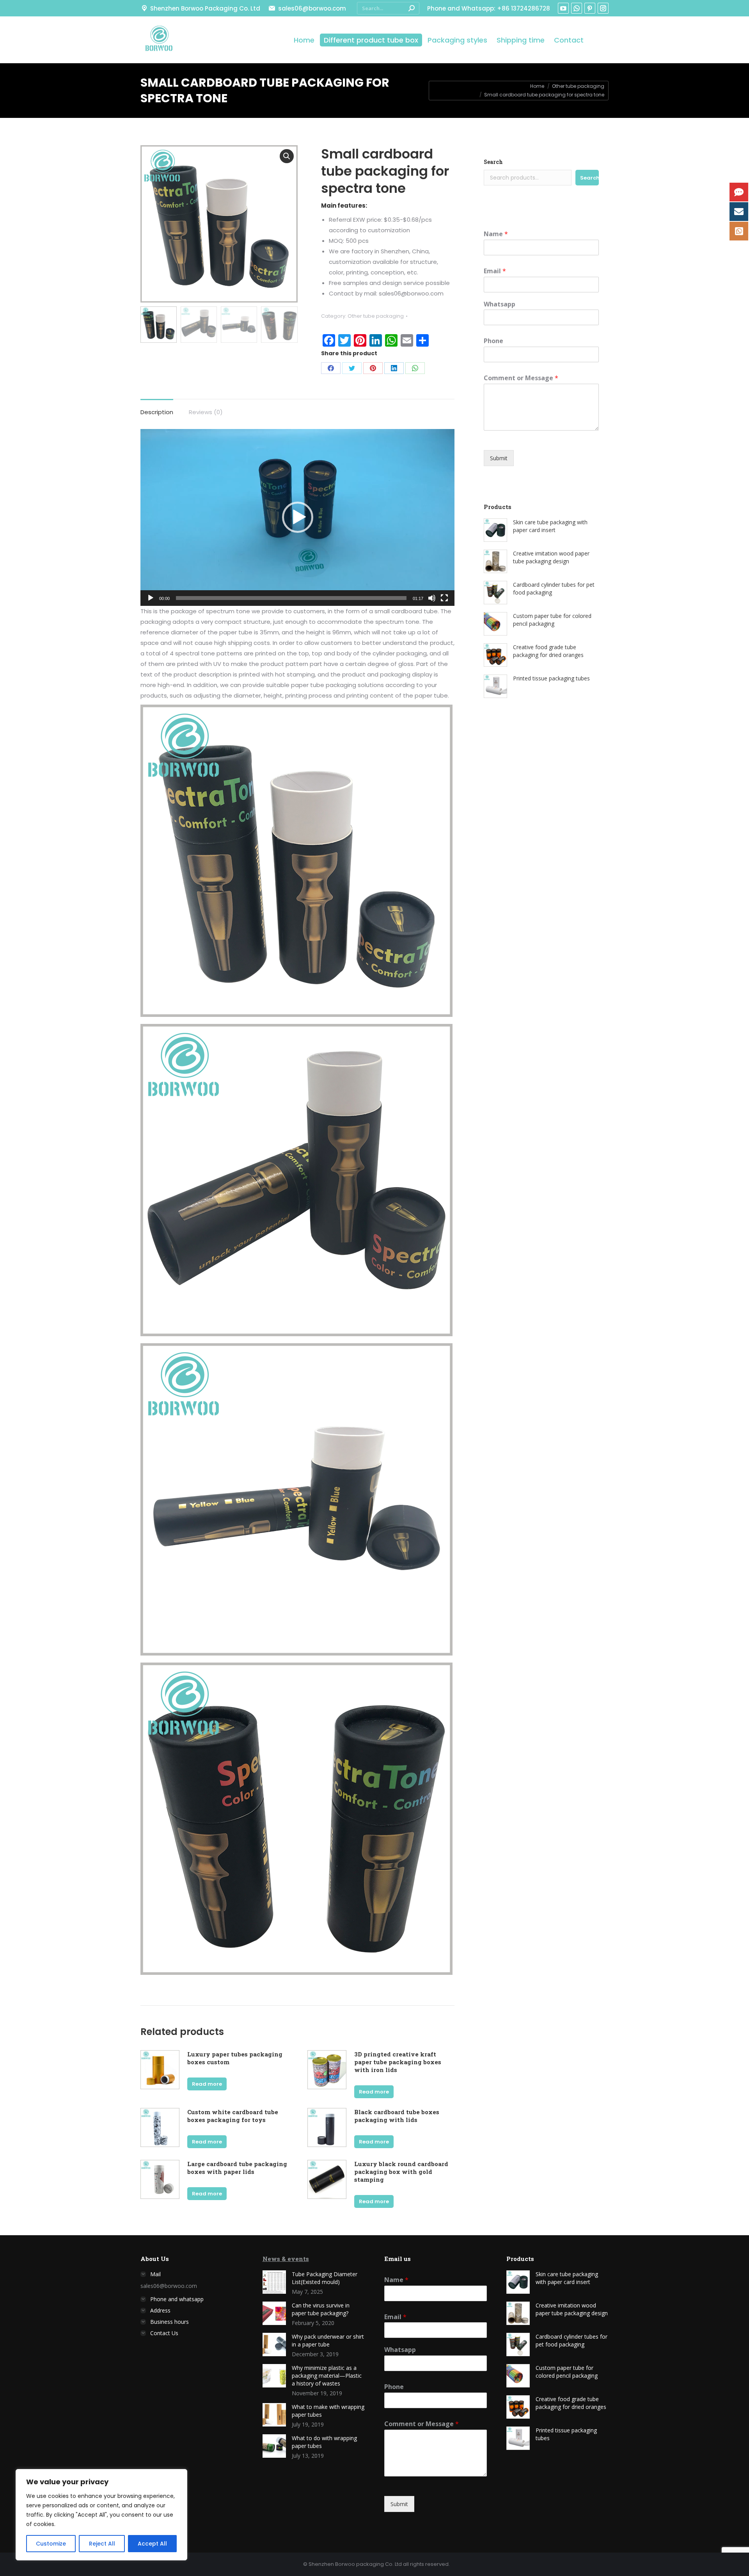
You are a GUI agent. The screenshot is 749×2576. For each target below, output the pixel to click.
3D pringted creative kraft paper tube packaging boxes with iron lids (398, 2062)
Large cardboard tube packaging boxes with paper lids (237, 2168)
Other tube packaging (376, 316)
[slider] (291, 598)
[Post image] (274, 2282)
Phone (493, 341)
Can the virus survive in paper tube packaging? (321, 2309)
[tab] (157, 408)
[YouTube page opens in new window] (563, 8)
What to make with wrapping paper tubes (328, 2411)
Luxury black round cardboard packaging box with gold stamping (401, 2172)
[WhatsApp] (415, 368)
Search (493, 162)
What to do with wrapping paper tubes (324, 2442)
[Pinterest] (373, 368)
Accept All (152, 2544)
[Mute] (432, 598)
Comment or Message (521, 378)
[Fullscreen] (444, 598)
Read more (207, 2084)
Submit (499, 458)
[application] (297, 517)
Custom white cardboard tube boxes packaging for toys (233, 2116)
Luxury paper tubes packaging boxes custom (235, 2058)
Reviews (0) (206, 412)
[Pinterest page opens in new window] (590, 8)
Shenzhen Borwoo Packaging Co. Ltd (205, 8)
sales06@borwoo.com (312, 8)
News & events (286, 2259)
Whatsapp (500, 304)
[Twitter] (352, 368)
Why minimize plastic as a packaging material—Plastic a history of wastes (327, 2376)
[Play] (151, 598)
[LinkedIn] (394, 368)
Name (496, 234)
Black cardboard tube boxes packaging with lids (397, 2116)
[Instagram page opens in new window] (603, 8)
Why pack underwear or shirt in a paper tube (328, 2340)
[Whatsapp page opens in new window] (577, 8)
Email (495, 271)
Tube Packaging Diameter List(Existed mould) (325, 2278)
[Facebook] (331, 368)
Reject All (102, 2544)
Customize (51, 2544)
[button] (298, 517)
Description (157, 412)
